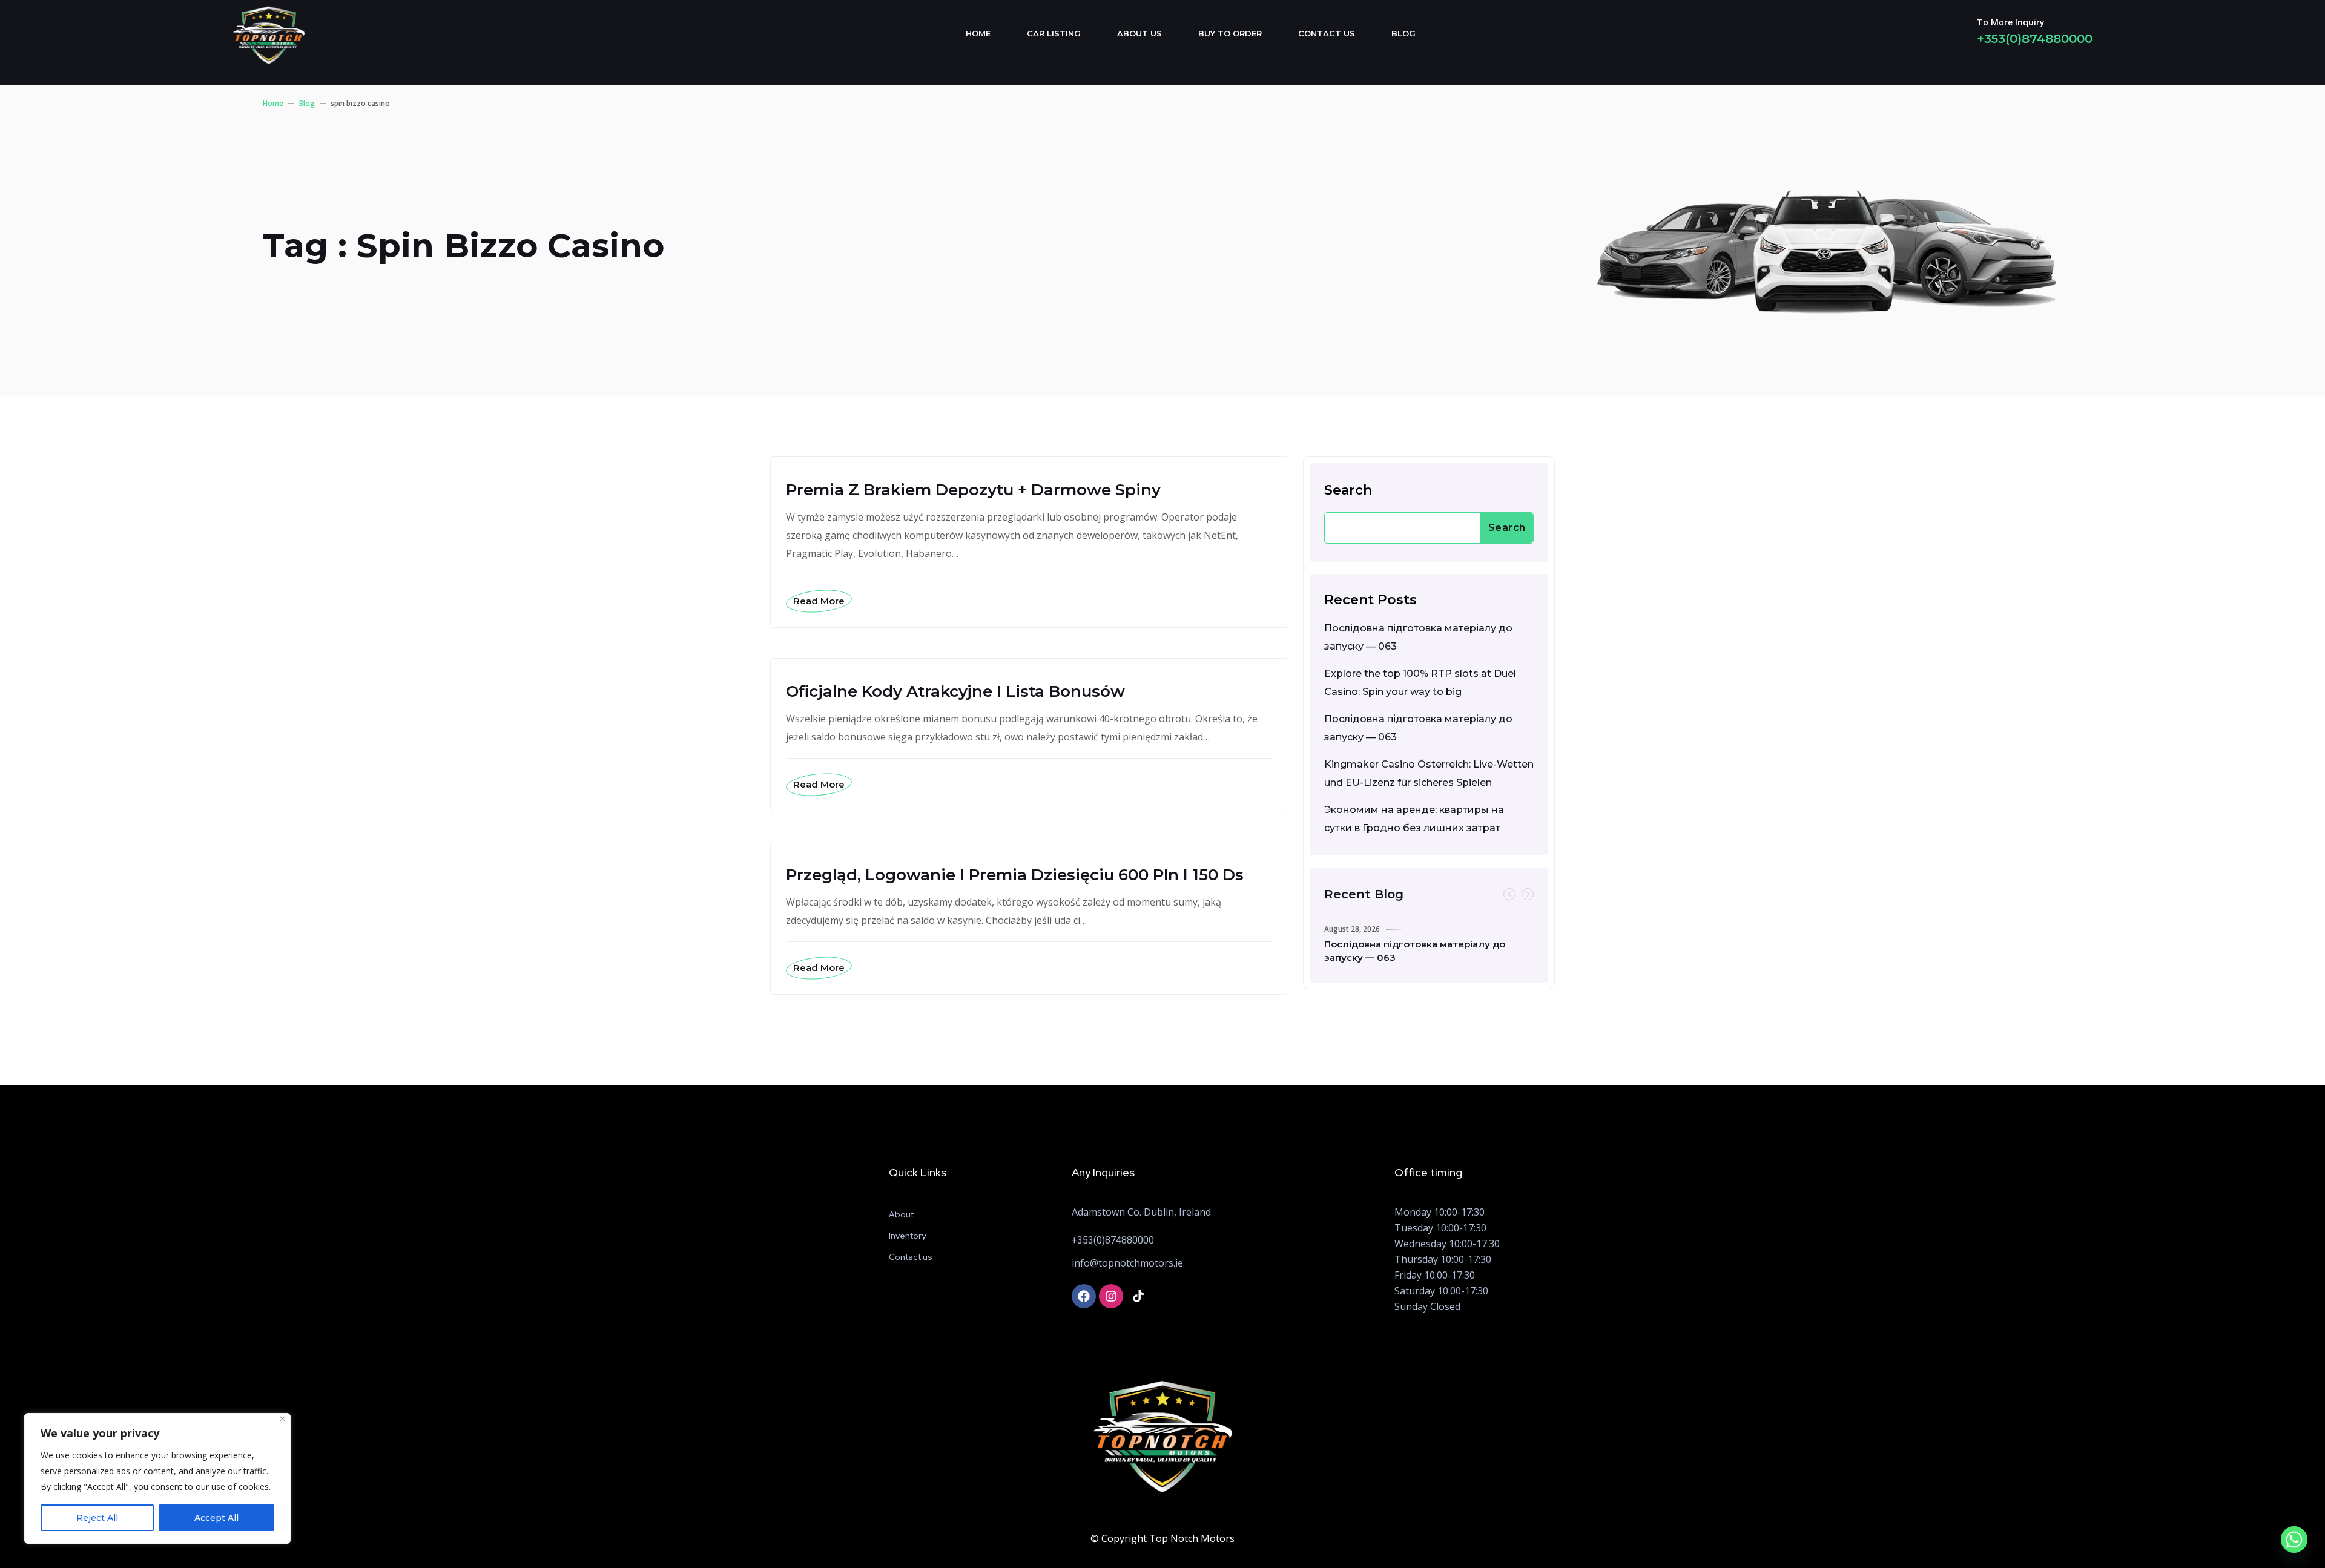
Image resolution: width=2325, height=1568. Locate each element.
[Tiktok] (1138, 1296)
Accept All (216, 1518)
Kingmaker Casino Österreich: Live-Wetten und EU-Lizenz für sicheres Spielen (1429, 773)
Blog (1403, 33)
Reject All (97, 1518)
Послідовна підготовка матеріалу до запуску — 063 (1418, 637)
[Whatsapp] (2294, 1540)
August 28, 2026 (1352, 929)
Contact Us (1327, 33)
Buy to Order (1230, 33)
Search (1348, 490)
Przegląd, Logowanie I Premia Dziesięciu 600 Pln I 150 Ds (1015, 875)
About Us (1139, 33)
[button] (1509, 894)
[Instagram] (1111, 1296)
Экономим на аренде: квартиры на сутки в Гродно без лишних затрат (1414, 819)
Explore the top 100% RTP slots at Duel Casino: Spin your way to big (1420, 683)
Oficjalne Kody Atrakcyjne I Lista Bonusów (955, 691)
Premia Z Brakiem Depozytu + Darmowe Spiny (973, 490)
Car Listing (1054, 33)
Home (978, 33)
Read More (819, 601)
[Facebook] (1084, 1296)
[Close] (282, 1419)
